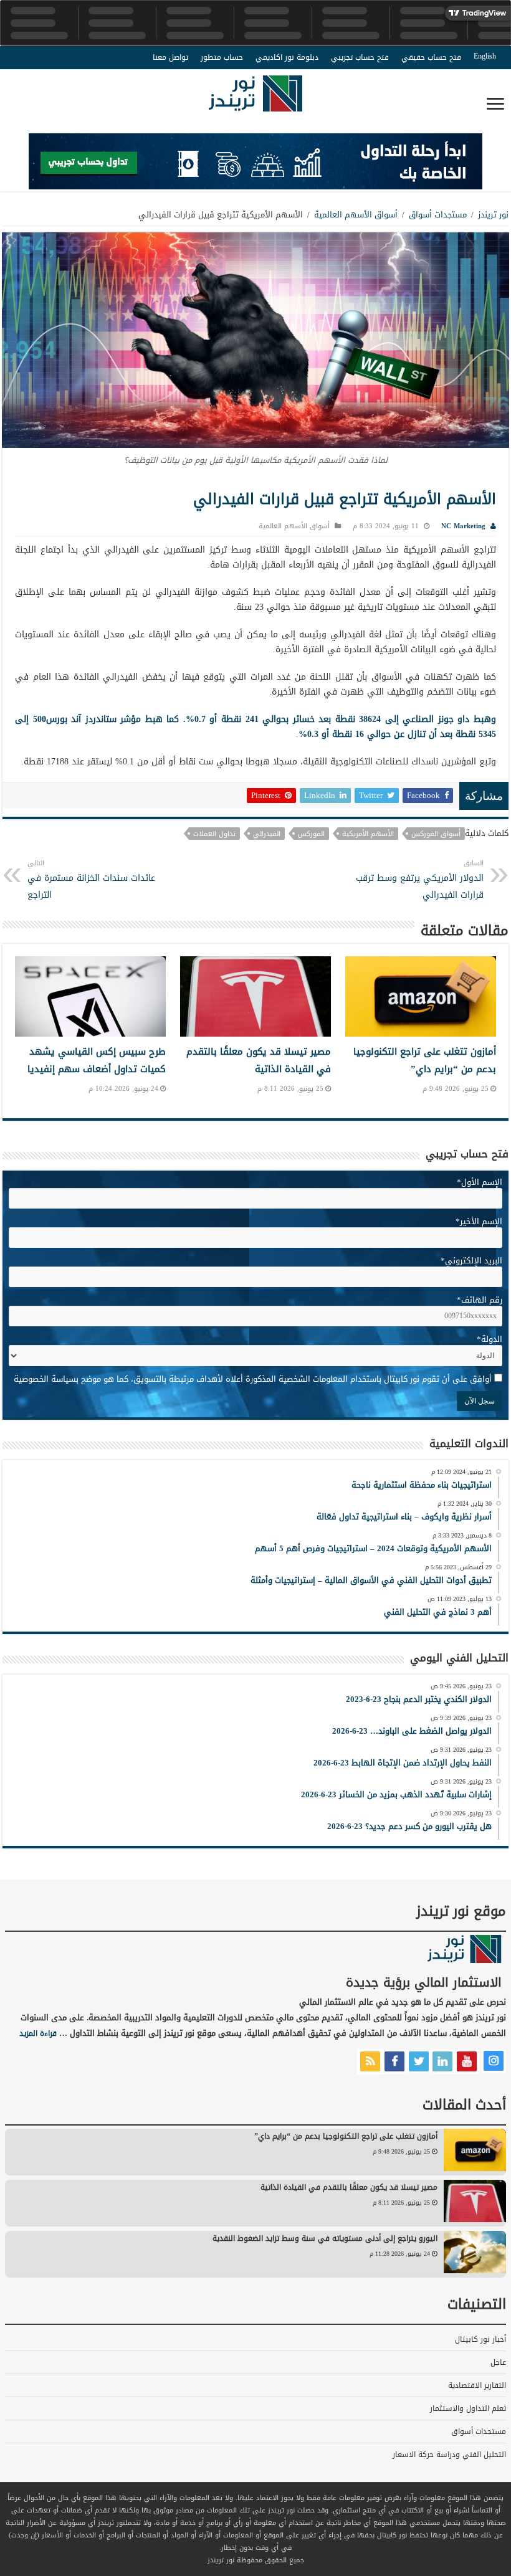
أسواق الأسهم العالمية (356, 215)
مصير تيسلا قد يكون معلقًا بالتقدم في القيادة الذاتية (259, 1060)
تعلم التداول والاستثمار (468, 2408)
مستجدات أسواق (438, 215)
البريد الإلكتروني (471, 1261)
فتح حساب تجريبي (360, 57)
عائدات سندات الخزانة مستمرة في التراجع (91, 880)
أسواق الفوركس (436, 834)
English (485, 56)
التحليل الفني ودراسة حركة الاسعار (449, 2455)
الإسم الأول (480, 1182)
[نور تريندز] (255, 101)
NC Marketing (463, 526)
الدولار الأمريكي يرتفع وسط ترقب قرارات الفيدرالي (420, 880)
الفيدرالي (267, 834)
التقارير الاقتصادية (477, 2385)
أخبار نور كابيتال (480, 2339)
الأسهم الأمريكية (368, 834)
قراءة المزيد (38, 2033)
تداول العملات (214, 834)
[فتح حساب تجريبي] (255, 164)
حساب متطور (222, 57)
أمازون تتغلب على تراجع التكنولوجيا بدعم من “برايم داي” (425, 1060)
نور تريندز (493, 215)
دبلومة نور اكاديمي (287, 57)
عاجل (498, 2362)
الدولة (490, 1339)
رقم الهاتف (480, 1300)
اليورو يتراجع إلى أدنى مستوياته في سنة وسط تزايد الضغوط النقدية (325, 2238)
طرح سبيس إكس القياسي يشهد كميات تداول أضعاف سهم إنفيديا (97, 1060)
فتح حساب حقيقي (431, 57)
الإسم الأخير (479, 1221)
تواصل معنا (170, 57)
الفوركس (311, 834)
